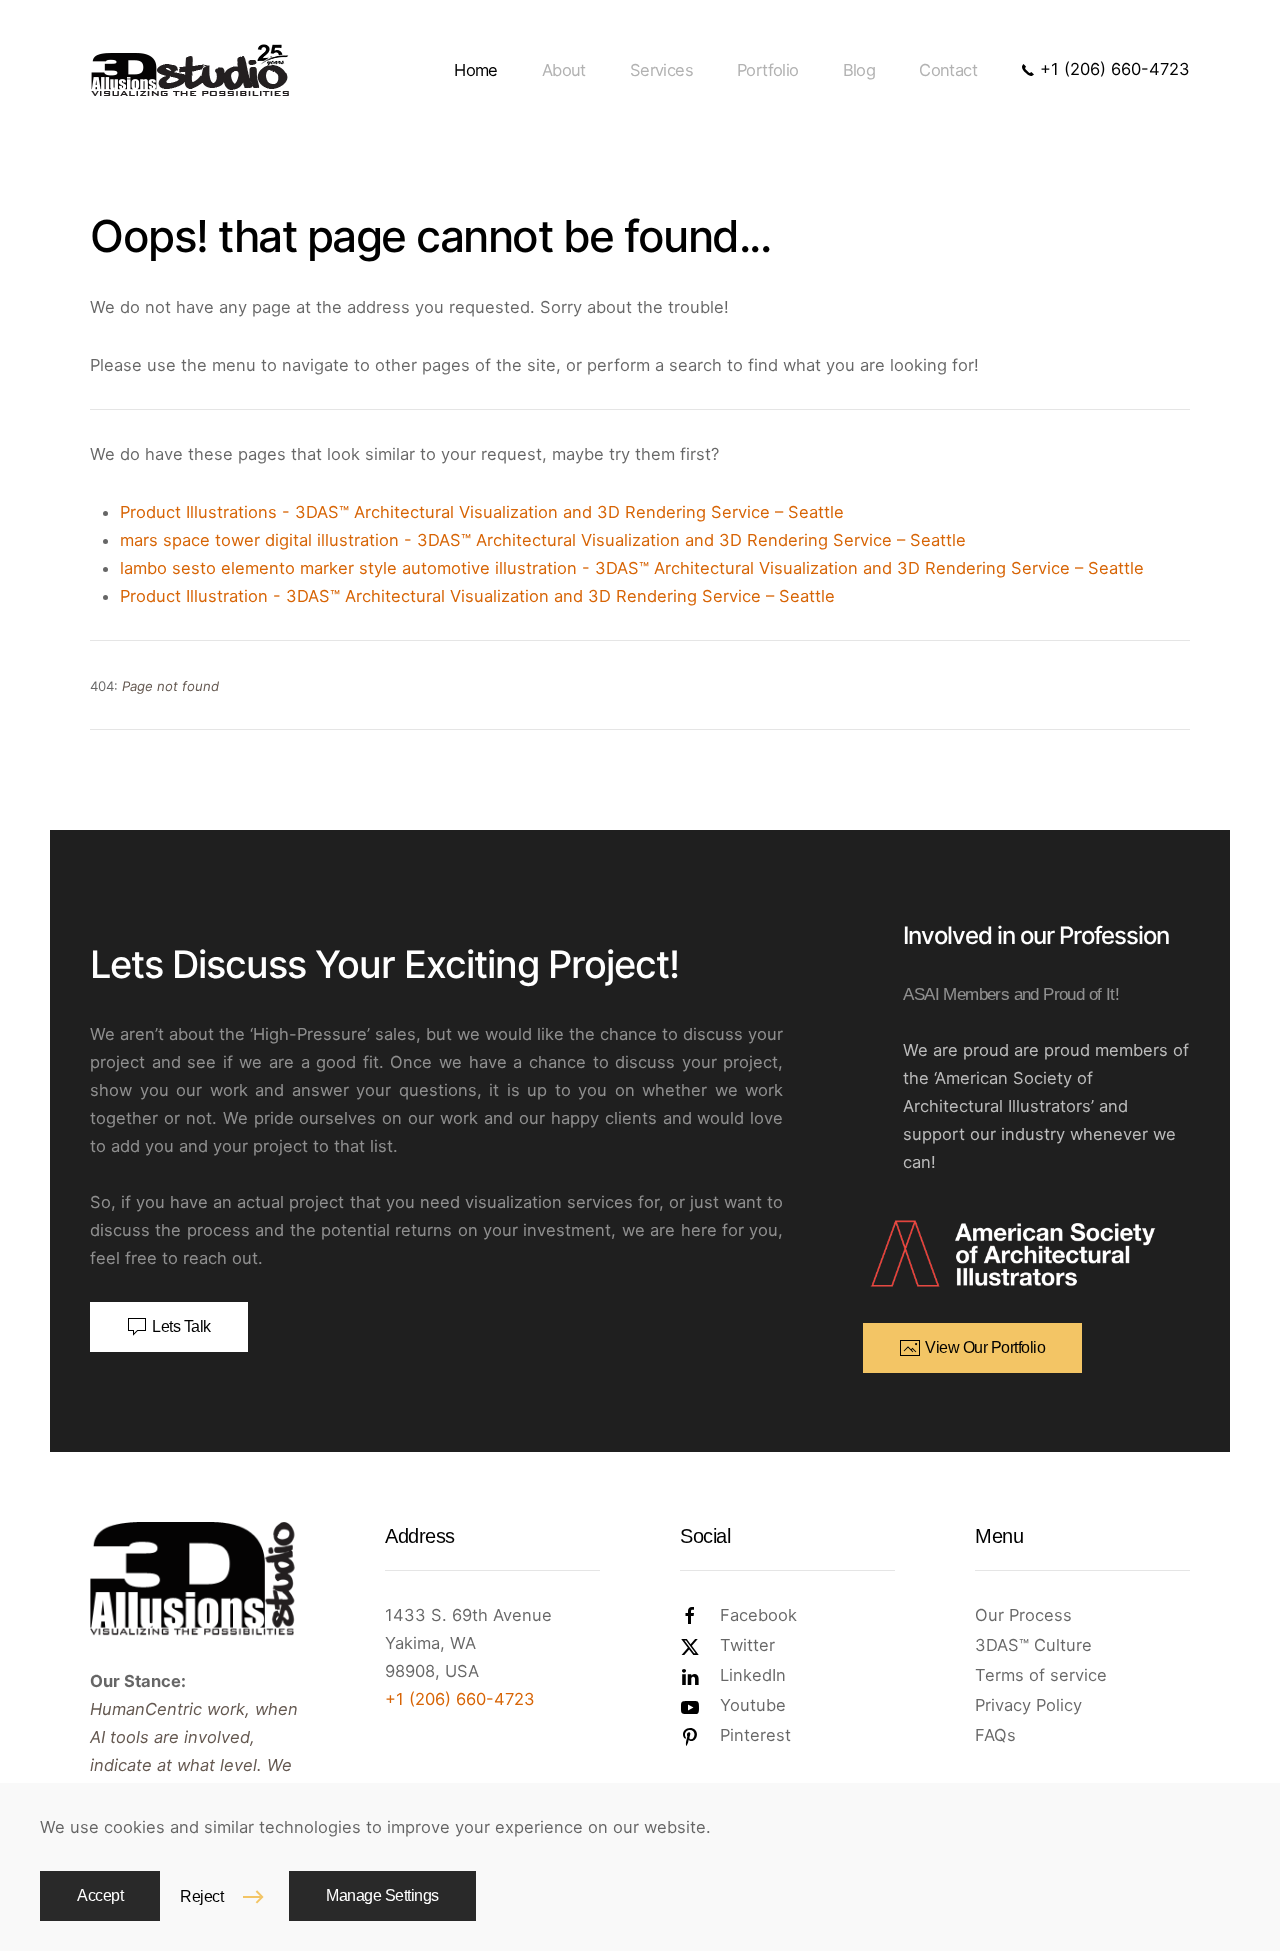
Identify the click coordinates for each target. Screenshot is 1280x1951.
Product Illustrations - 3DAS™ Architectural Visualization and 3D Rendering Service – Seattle (482, 512)
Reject (201, 1896)
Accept (100, 1895)
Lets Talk (181, 1326)
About (564, 70)
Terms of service (1041, 1675)
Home (476, 70)
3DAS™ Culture (1033, 1645)
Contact (948, 70)
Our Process (1023, 1615)
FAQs (995, 1735)
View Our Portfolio (985, 1347)
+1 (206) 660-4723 (1112, 69)
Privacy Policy (1028, 1705)
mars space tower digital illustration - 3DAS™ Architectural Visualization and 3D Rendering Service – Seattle (543, 540)
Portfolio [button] (768, 70)
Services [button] (661, 70)
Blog (859, 70)
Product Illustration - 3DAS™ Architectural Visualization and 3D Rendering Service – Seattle (477, 596)
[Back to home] (190, 70)
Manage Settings (382, 1895)
